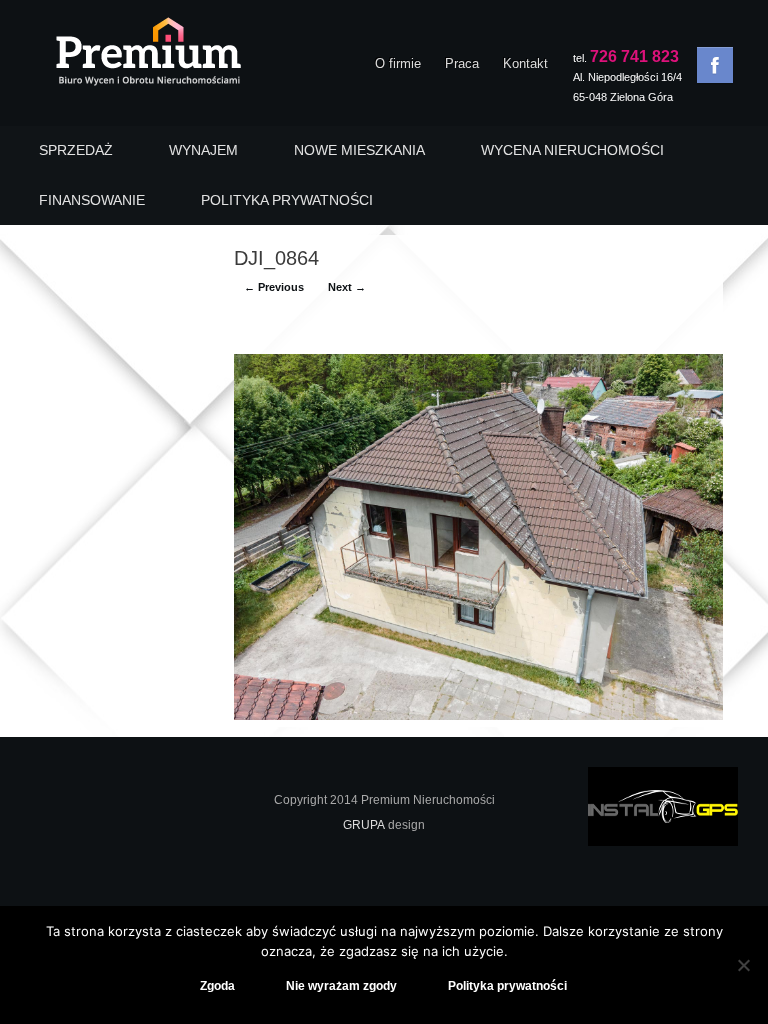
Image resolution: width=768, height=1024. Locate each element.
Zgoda (217, 986)
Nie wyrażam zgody (341, 986)
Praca (462, 63)
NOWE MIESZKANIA (359, 150)
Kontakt (525, 63)
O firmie (398, 63)
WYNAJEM (203, 150)
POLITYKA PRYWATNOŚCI (287, 200)
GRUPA (364, 825)
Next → (347, 287)
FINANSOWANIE (92, 200)
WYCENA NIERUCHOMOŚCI (572, 150)
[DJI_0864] (478, 715)
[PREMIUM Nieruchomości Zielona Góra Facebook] (715, 65)
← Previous (274, 287)
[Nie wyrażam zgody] (743, 965)
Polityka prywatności (507, 986)
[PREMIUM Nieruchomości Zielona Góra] (147, 57)
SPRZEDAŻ (76, 150)
